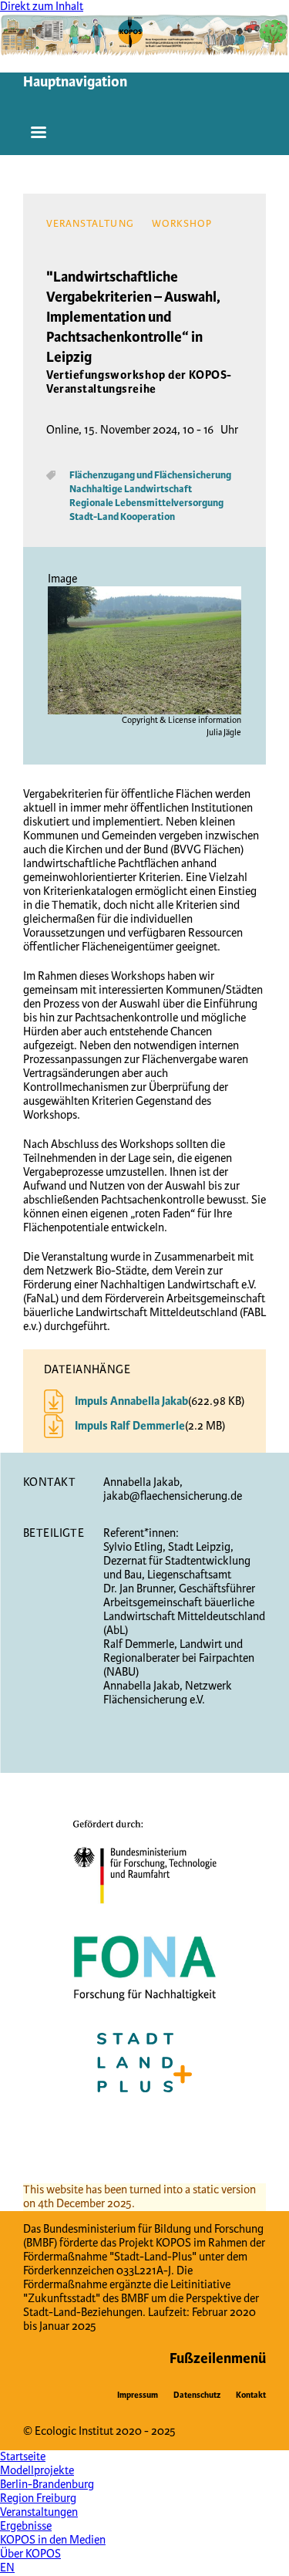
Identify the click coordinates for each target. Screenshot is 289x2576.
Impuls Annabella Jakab (131, 1402)
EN (7, 2568)
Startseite (23, 2457)
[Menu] (39, 136)
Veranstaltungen (39, 2512)
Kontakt (251, 2395)
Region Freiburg (38, 2498)
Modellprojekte (37, 2471)
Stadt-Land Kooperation (122, 517)
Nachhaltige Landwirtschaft (131, 489)
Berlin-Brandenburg (47, 2485)
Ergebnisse (26, 2526)
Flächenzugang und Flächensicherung (150, 475)
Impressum (138, 2395)
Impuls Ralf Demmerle (130, 1426)
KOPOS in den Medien (53, 2540)
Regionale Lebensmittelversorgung (146, 503)
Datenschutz (197, 2395)
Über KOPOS (30, 2554)
